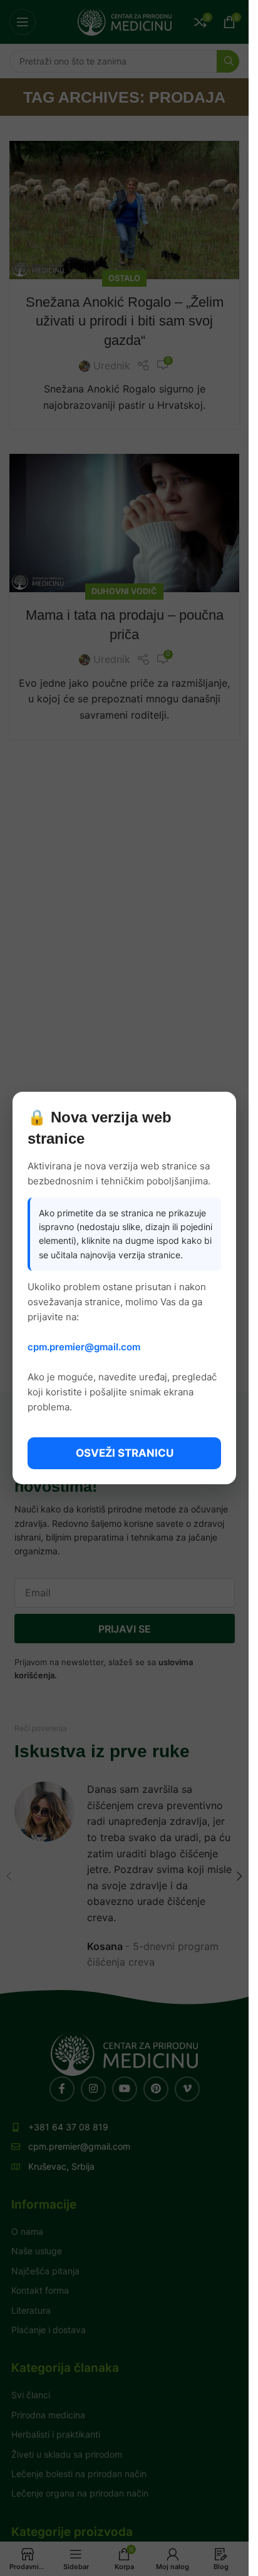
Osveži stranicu (125, 1453)
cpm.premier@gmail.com (84, 1347)
